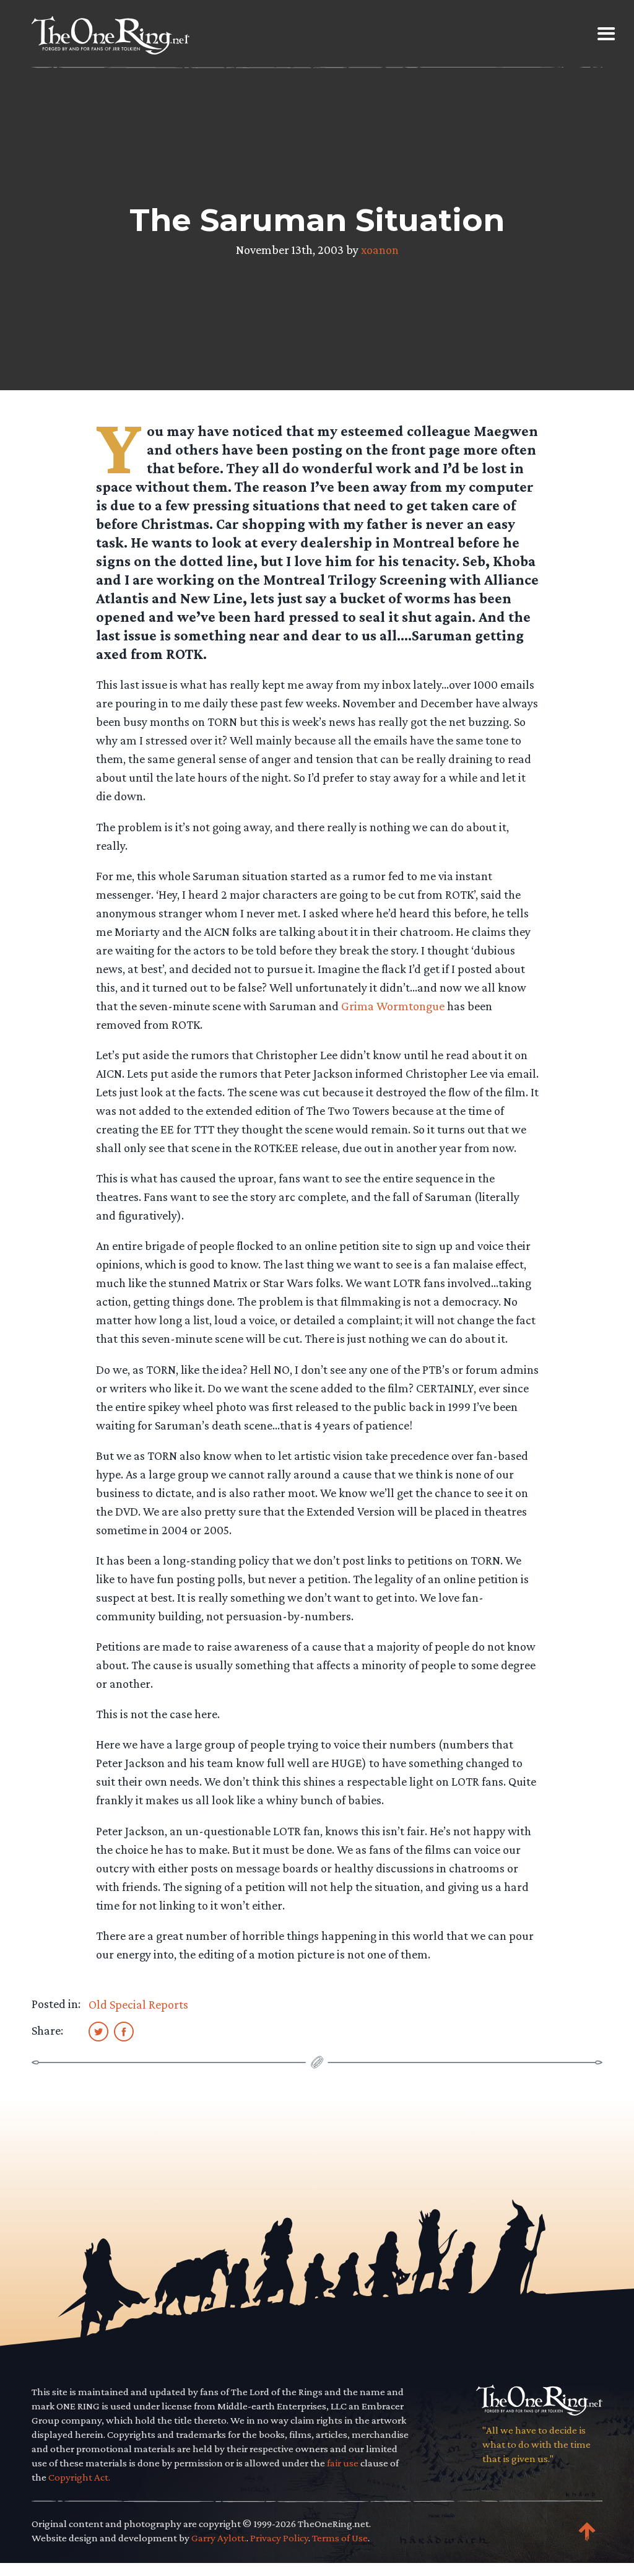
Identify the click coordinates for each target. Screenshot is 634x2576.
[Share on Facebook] (124, 2031)
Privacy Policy (279, 2538)
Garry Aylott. (219, 2538)
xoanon (380, 250)
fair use (343, 2463)
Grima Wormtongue (393, 1006)
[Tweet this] (98, 2031)
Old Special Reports (138, 2004)
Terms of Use (340, 2538)
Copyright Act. (79, 2477)
